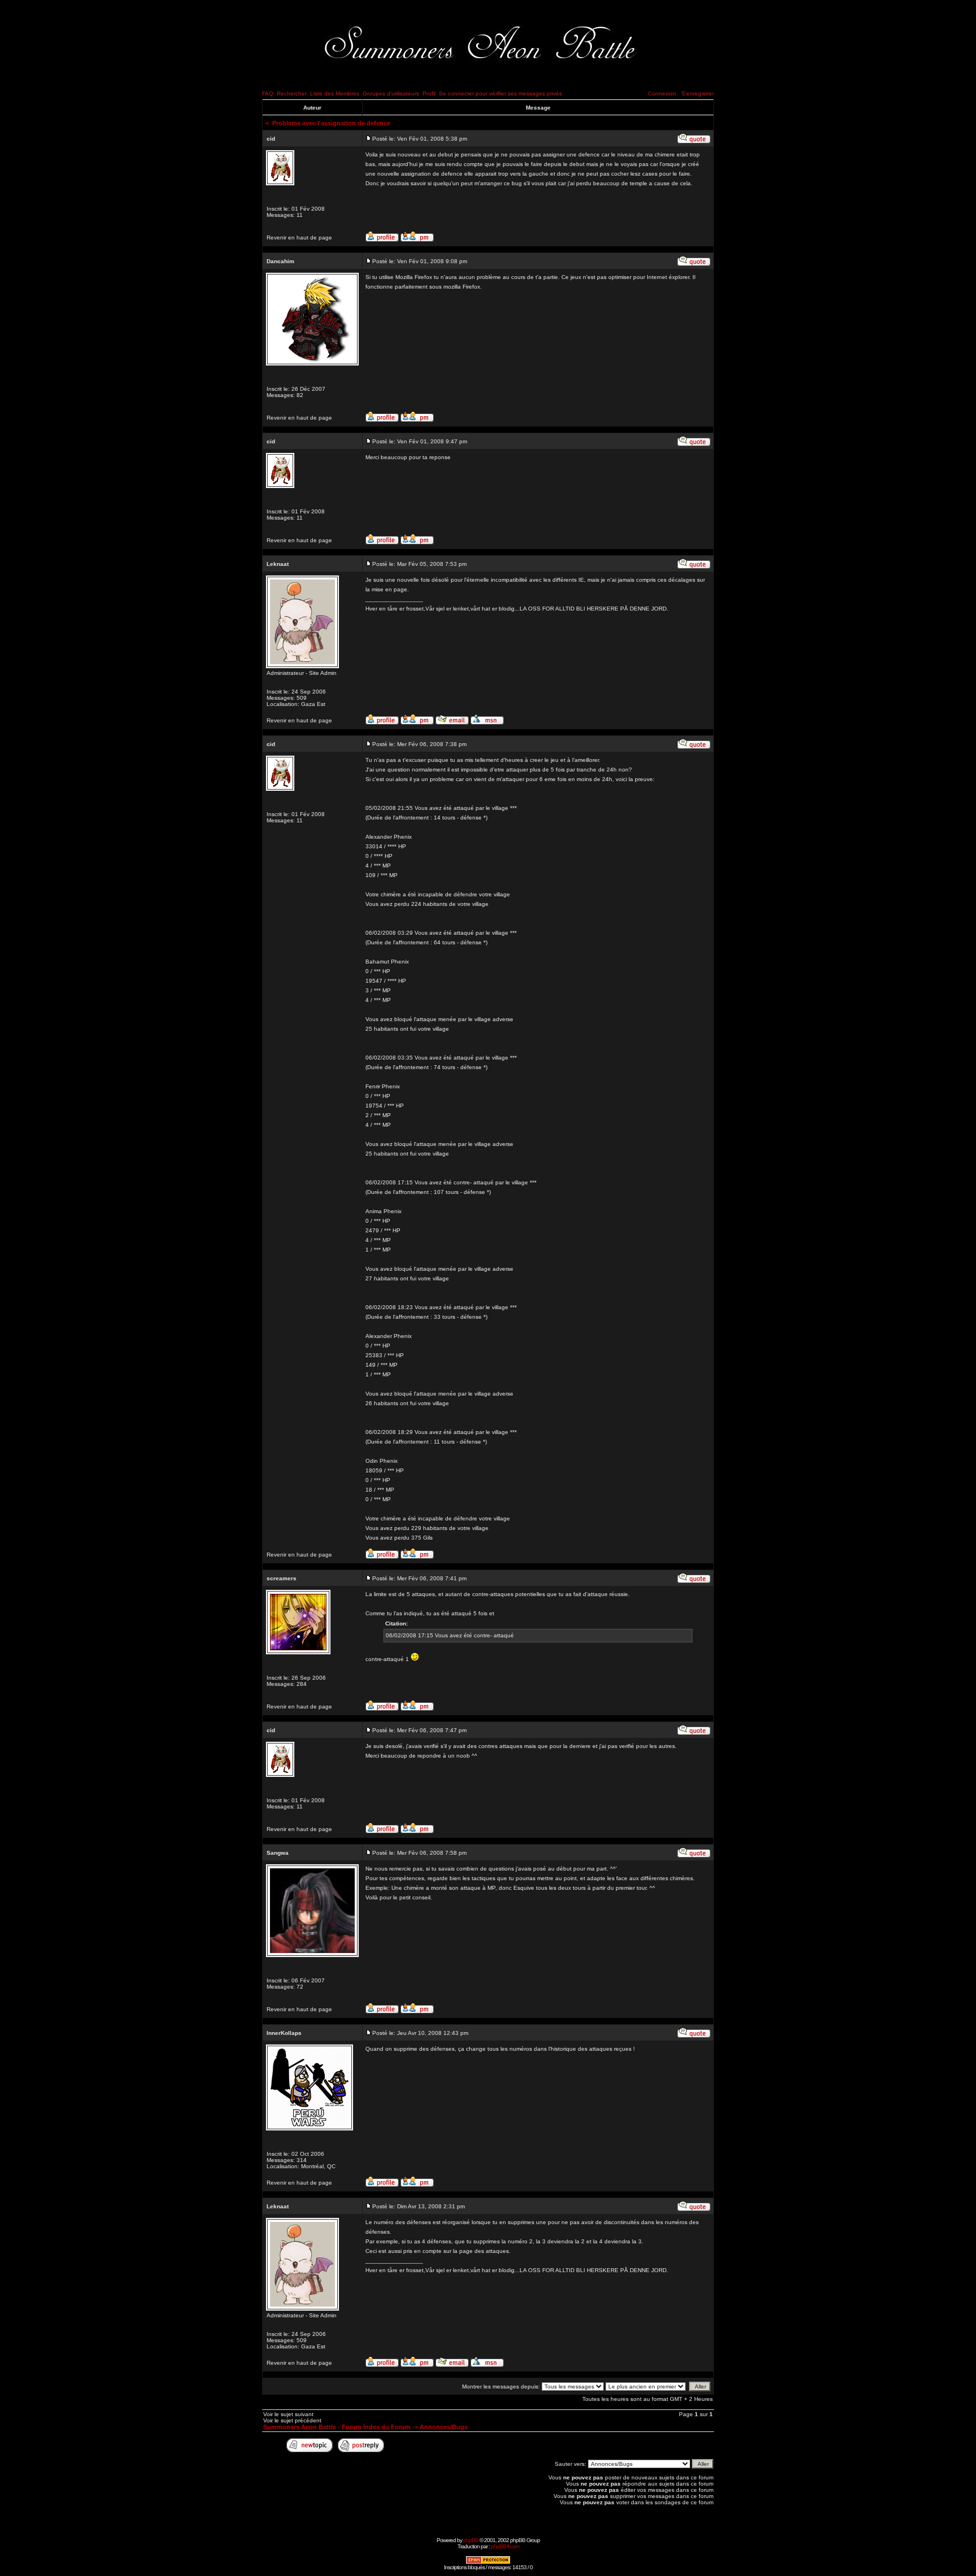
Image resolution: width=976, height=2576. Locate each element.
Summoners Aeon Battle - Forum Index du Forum (337, 2427)
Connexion (662, 93)
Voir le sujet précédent (292, 2420)
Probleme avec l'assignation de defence (331, 123)
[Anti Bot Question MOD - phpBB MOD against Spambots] (488, 2562)
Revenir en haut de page (299, 237)
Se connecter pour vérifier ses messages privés (500, 93)
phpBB (471, 2540)
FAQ (268, 93)
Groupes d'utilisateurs (391, 93)
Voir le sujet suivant (288, 2414)
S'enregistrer (698, 93)
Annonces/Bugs (444, 2427)
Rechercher (292, 93)
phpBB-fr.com (505, 2546)
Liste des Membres (335, 93)
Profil (429, 93)
